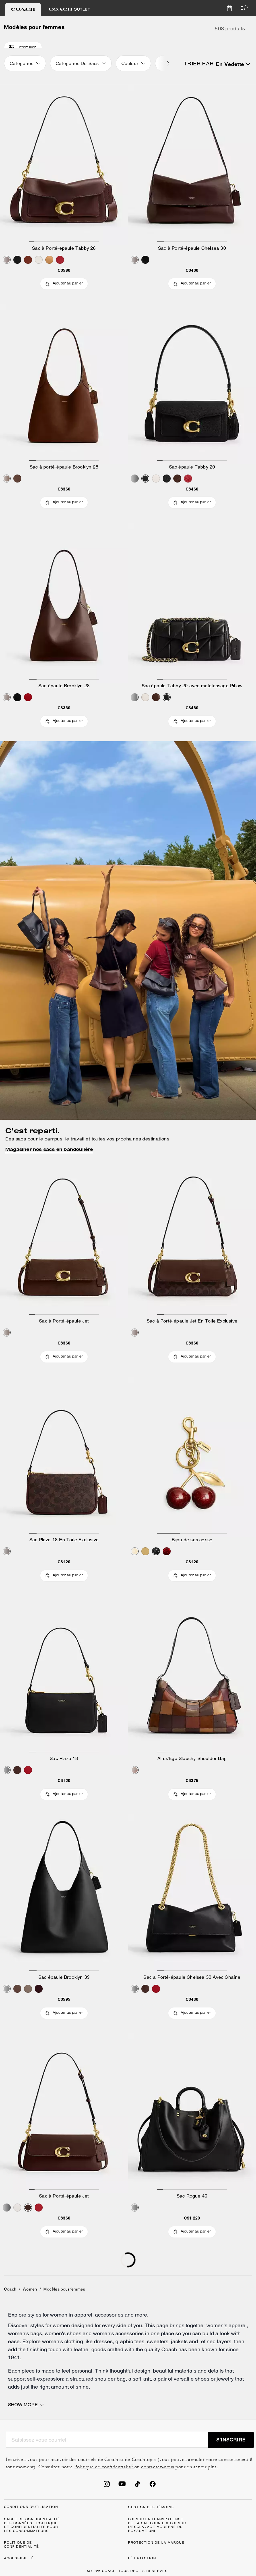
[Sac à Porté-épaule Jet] (64, 1238)
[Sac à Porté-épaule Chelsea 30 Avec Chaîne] (192, 1894)
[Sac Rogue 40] (192, 2113)
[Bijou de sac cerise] (192, 1457)
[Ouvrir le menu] (243, 8)
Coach (10, 2289)
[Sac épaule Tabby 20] (192, 384)
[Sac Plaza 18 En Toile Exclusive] (64, 1457)
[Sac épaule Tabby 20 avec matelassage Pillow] (192, 603)
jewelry (225, 2379)
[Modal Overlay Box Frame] (156, 2497)
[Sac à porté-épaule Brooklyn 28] (64, 384)
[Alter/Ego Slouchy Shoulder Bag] (192, 1676)
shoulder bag (110, 2379)
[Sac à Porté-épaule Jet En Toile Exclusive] (192, 1238)
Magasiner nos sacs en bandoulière (49, 1149)
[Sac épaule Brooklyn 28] (64, 603)
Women (30, 2289)
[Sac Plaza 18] (64, 1676)
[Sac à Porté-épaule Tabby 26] (64, 165)
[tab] (23, 9)
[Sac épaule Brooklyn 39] (64, 1894)
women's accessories (118, 2333)
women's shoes (63, 2333)
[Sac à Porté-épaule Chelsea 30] (192, 165)
